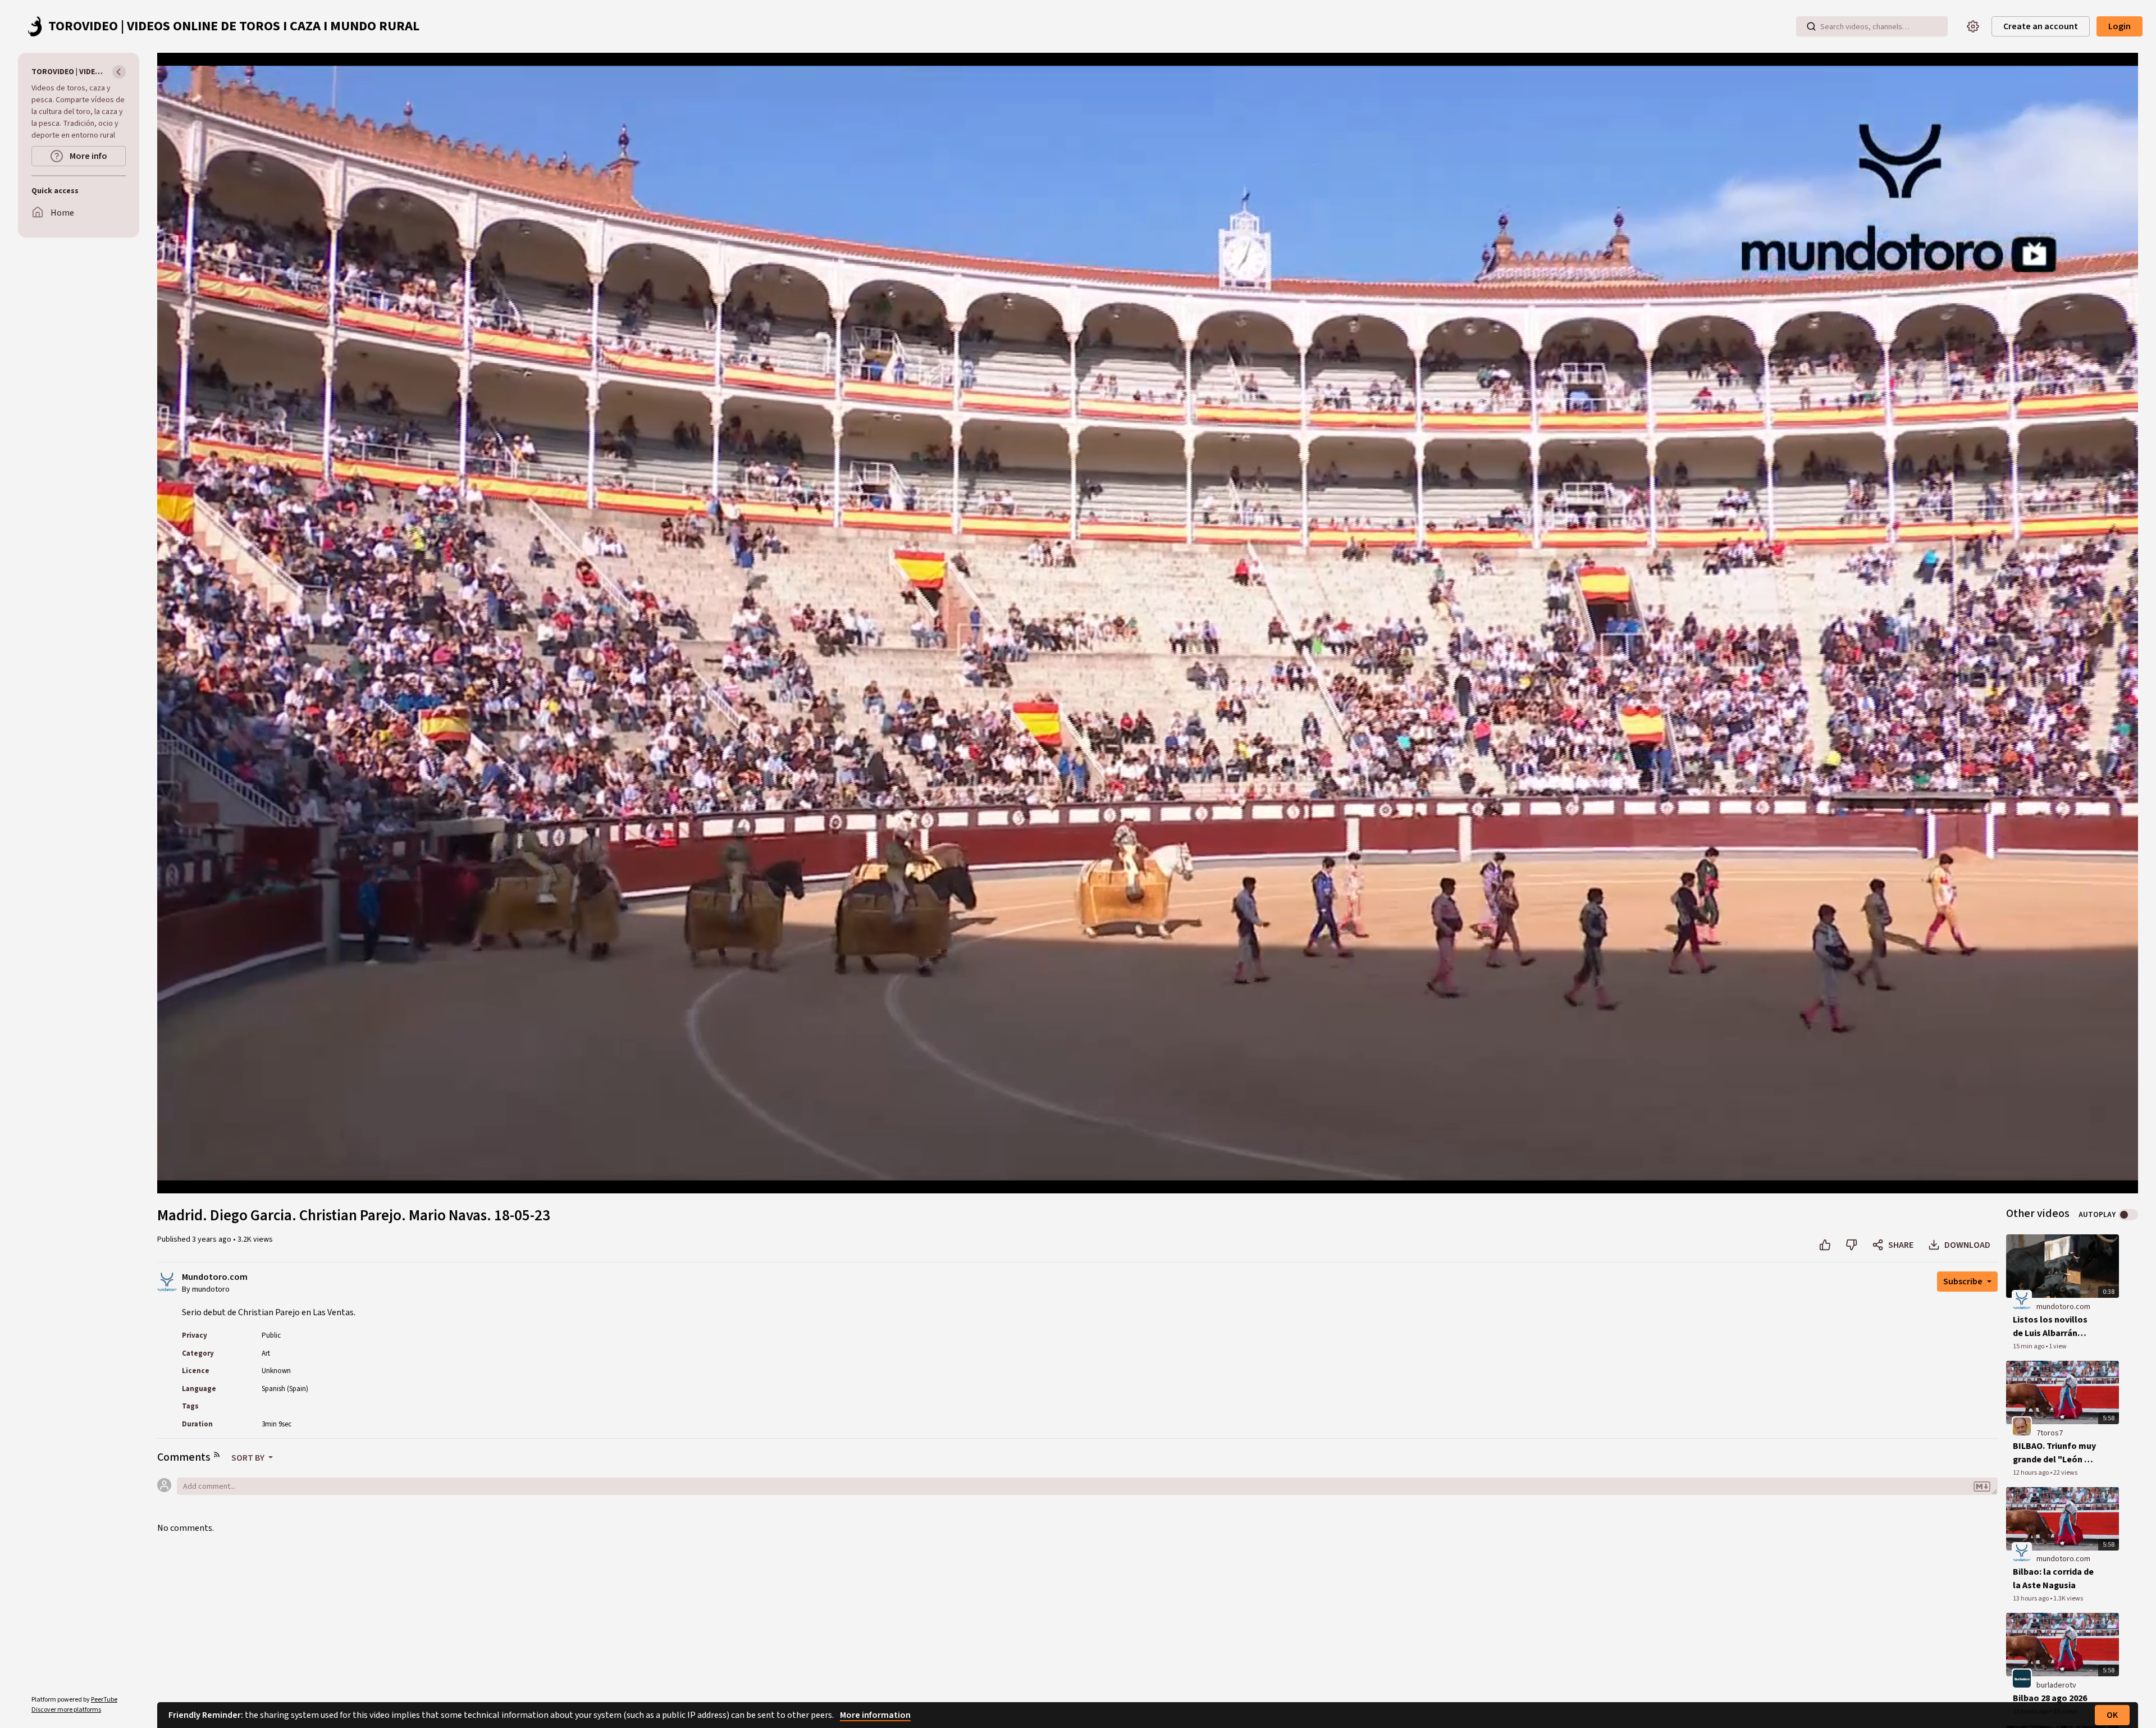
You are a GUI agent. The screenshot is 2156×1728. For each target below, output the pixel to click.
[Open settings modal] (1973, 26)
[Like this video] (1825, 1245)
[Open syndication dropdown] (217, 1455)
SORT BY (249, 1458)
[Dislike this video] (1851, 1245)
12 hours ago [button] (2031, 1473)
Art (266, 1353)
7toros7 (2050, 1433)
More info (88, 156)
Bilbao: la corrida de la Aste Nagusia (2053, 1579)
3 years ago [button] (213, 1239)
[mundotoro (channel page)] (167, 1280)
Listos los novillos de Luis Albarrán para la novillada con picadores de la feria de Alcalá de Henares (2052, 1327)
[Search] (1811, 26)
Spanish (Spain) (285, 1389)
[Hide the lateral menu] (119, 72)
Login (2120, 26)
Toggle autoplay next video (2128, 1215)
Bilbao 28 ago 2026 (2050, 1698)
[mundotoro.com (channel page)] (2022, 1300)
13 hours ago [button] (2031, 1599)
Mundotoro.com (215, 1277)
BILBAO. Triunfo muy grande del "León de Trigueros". (2054, 1453)
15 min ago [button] (2029, 1346)
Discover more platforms (66, 1710)
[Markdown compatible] (1982, 1487)
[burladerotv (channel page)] (2022, 1678)
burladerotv (2056, 1685)
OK (2112, 1715)
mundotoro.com (2063, 1307)
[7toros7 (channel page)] (2022, 1426)
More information (875, 1715)
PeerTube (104, 1700)
